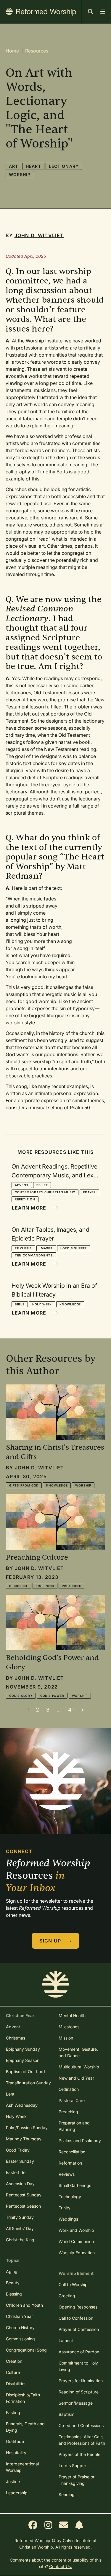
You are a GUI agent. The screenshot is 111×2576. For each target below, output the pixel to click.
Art (13, 166)
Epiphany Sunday (23, 2049)
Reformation (70, 2163)
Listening (45, 1586)
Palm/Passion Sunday (27, 2128)
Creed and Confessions (81, 2425)
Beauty (13, 2283)
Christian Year (19, 2316)
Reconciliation (72, 2152)
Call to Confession (76, 2318)
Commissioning (20, 2339)
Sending (67, 2494)
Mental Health (72, 2015)
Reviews (67, 2174)
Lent (10, 2094)
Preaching (71, 1586)
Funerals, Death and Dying (25, 2427)
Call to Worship (73, 2284)
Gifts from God (24, 1485)
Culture (13, 2372)
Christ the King (20, 2240)
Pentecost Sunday (24, 2195)
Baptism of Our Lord (25, 2072)
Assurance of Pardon (79, 2352)
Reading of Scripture (79, 2392)
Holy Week (42, 1304)
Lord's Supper (74, 1248)
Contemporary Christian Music (45, 1192)
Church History (20, 2328)
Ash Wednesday (22, 2105)
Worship (20, 174)
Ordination (69, 2089)
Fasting (13, 2412)
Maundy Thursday (24, 2139)
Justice (13, 2481)
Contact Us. (61, 2566)
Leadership (17, 2493)
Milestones (69, 2027)
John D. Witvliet (39, 235)
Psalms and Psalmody (80, 2141)
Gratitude (15, 2441)
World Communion (76, 2241)
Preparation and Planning (74, 2126)
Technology (70, 2197)
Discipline (19, 1586)
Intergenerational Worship (22, 2467)
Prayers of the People (79, 2454)
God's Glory (21, 1696)
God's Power (52, 1696)
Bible (20, 1304)
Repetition (25, 1199)
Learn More (30, 1208)
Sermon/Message (76, 2403)
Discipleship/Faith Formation (23, 2398)
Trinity (65, 2208)
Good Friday (18, 2150)
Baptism (66, 2414)
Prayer (89, 1192)
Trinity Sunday (20, 2217)
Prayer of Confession (79, 2329)
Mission (66, 2038)
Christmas (16, 2038)
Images (46, 1248)
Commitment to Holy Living (78, 2366)
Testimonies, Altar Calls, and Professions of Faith (82, 2440)
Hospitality (16, 2453)
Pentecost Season (23, 2206)
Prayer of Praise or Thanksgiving (77, 2480)
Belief (42, 1185)
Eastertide (16, 2172)
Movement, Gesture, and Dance (78, 2052)
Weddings (68, 2219)
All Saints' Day (20, 2228)
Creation (14, 2361)
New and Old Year (76, 2078)
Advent (22, 1185)
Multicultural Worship (79, 2067)
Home (12, 51)
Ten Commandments (34, 1255)
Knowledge (70, 1304)
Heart (33, 166)
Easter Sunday (20, 2161)
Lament (66, 2340)
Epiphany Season (23, 2060)
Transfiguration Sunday (28, 2083)
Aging (12, 2271)
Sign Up (51, 1941)
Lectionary (64, 166)
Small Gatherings (75, 2185)
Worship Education (77, 2253)
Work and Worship (76, 2230)
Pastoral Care (72, 2100)
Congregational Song (26, 2350)
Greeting (67, 2296)
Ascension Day (20, 2184)
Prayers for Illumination (81, 2381)
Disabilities (16, 2384)
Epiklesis (23, 1248)
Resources (37, 51)
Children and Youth (24, 2305)
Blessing (14, 2294)
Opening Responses (78, 2307)
